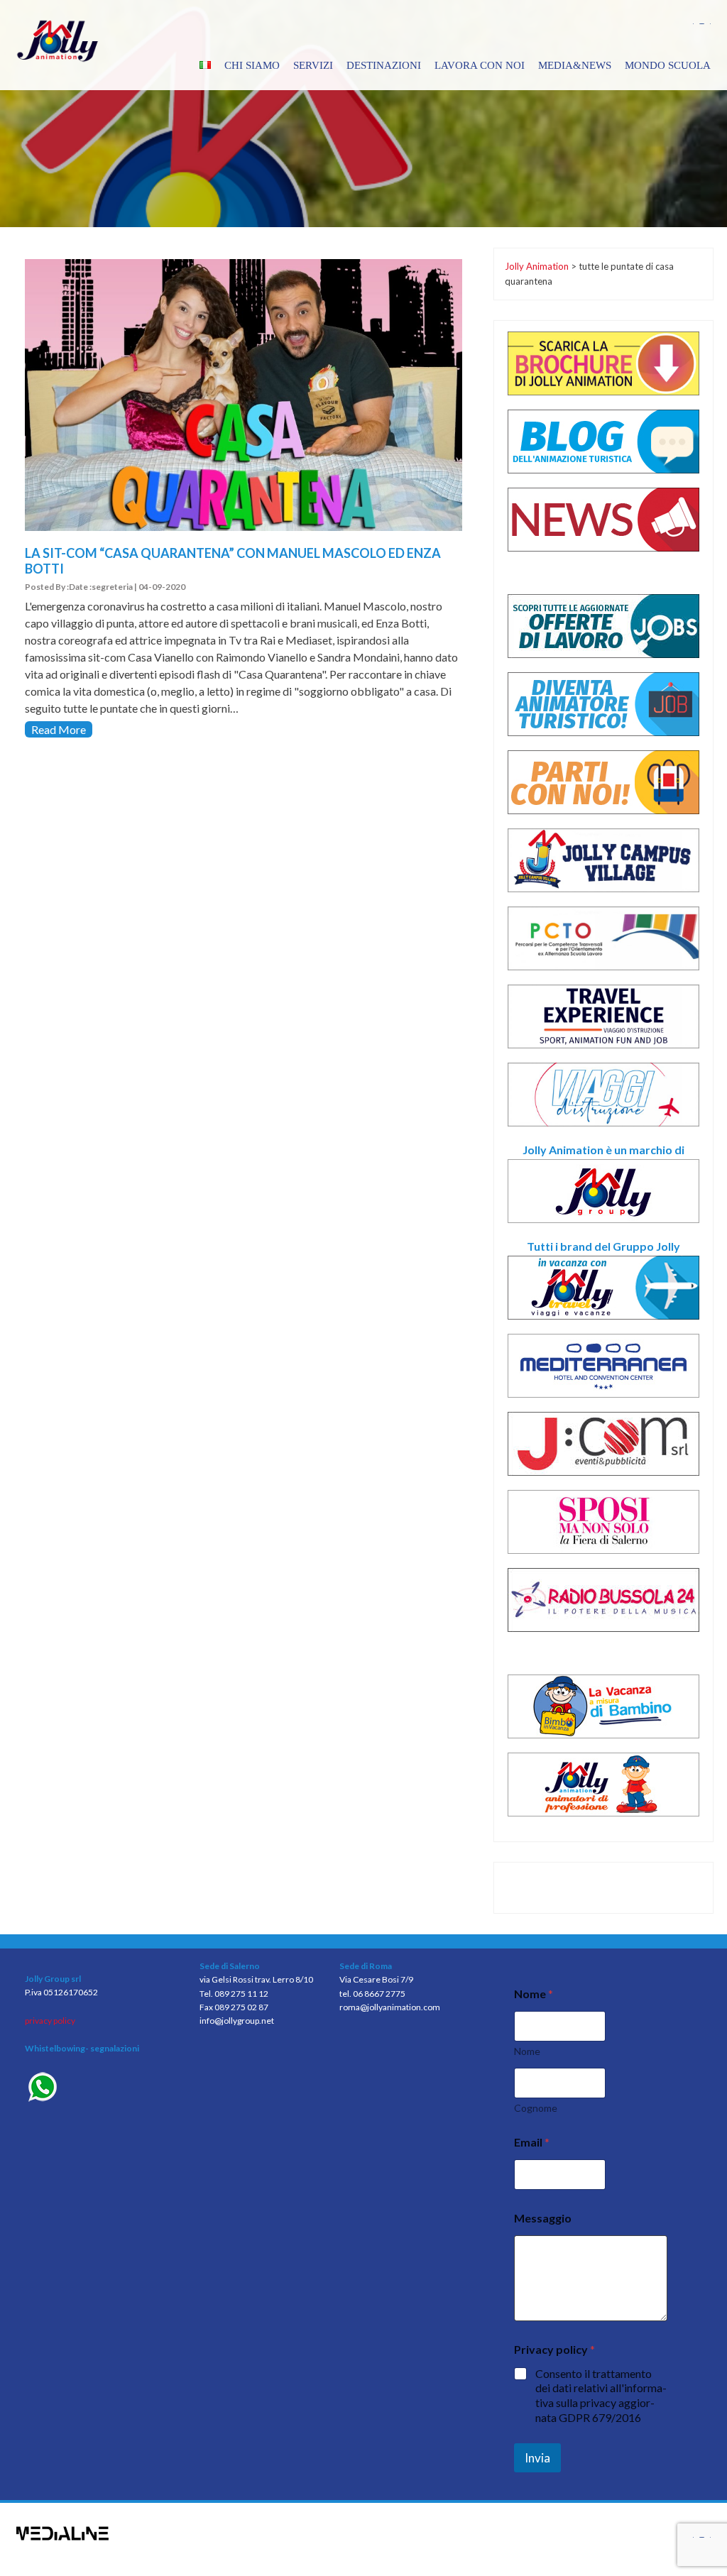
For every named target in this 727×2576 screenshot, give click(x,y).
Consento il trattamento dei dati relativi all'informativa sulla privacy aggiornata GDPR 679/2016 (601, 2395)
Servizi (313, 65)
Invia (537, 2458)
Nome (527, 2051)
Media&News (575, 65)
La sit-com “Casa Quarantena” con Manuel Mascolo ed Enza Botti (233, 561)
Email (532, 2142)
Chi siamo (252, 65)
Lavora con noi (480, 65)
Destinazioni (384, 65)
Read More (59, 729)
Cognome (536, 2108)
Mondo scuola (668, 65)
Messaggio (543, 2218)
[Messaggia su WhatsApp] (102, 2089)
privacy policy (50, 2021)
